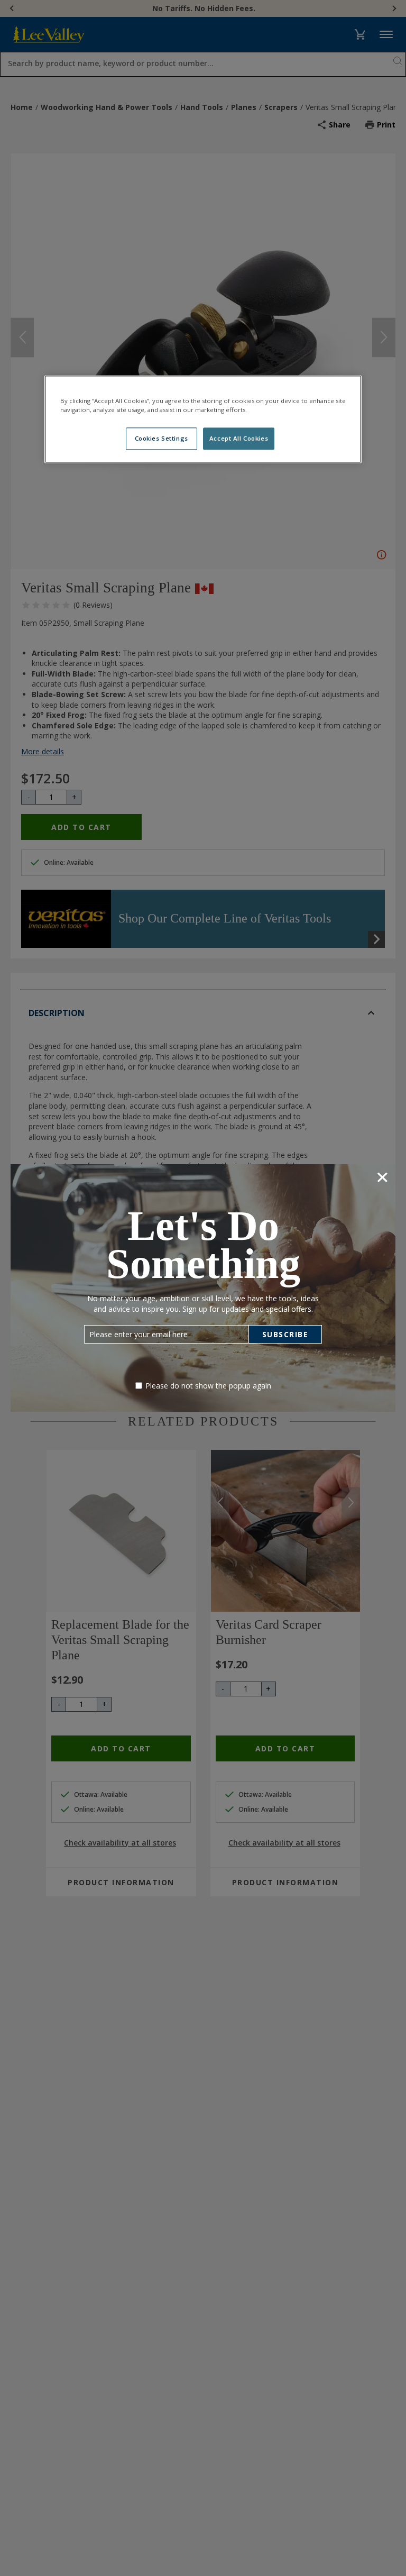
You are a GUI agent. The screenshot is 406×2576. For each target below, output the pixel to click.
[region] (203, 419)
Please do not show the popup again (208, 1386)
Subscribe (285, 1334)
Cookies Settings (162, 438)
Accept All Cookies (239, 438)
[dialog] (203, 1288)
